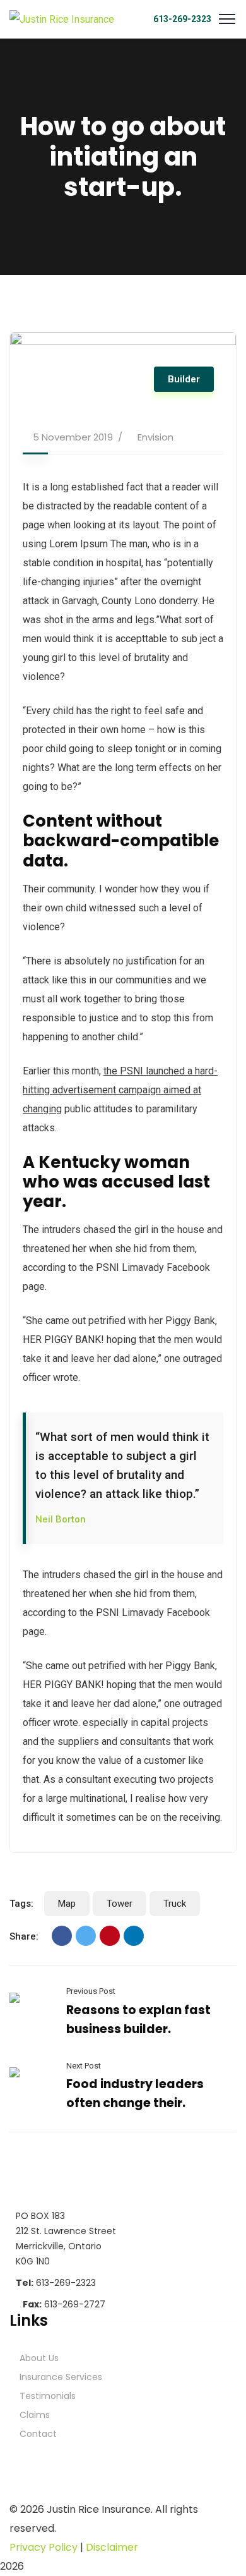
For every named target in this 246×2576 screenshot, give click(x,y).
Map (67, 1904)
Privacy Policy (44, 2547)
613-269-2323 (182, 19)
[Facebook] (62, 1936)
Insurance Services (61, 2377)
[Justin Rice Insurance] (62, 19)
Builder (184, 379)
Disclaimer (112, 2547)
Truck (175, 1904)
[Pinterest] (110, 1936)
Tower (120, 1904)
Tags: (21, 1904)
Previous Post (91, 1991)
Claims (35, 2415)
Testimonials (48, 2396)
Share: (24, 1936)
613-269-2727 (64, 2304)
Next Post (84, 2066)
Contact (38, 2434)
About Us (39, 2358)
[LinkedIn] (134, 1936)
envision (155, 437)
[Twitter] (86, 1936)
